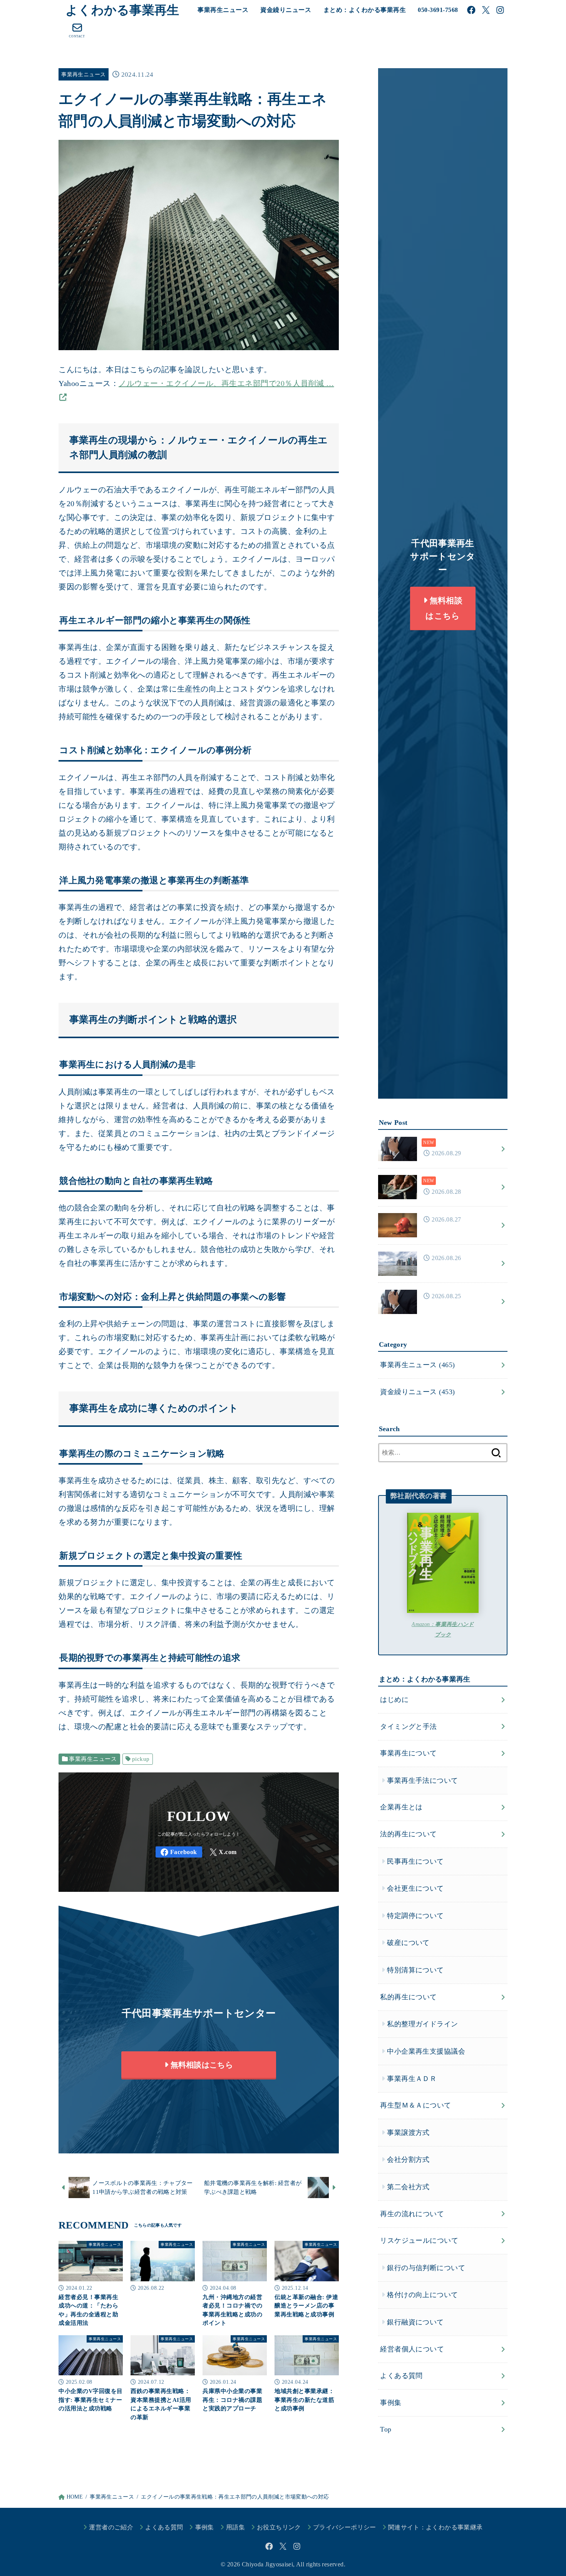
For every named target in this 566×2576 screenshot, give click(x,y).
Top (386, 2429)
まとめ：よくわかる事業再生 (365, 10)
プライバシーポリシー (345, 2527)
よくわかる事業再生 (122, 10)
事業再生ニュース (223, 10)
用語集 (235, 2527)
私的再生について (409, 1997)
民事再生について (415, 1861)
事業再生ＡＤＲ (412, 2078)
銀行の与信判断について (426, 2267)
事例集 (391, 2402)
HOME (75, 2497)
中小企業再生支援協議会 (426, 2051)
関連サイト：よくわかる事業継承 (435, 2527)
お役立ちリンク (279, 2527)
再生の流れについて (412, 2214)
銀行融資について (415, 2322)
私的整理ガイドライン (422, 2024)
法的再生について (409, 1834)
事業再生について (409, 1753)
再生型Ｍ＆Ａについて (415, 2105)
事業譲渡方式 (408, 2132)
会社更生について (415, 1888)
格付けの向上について (422, 2295)
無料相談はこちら (201, 2065)
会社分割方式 (408, 2160)
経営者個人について (412, 2349)
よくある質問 (401, 2376)
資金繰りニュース (286, 10)
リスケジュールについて (419, 2240)
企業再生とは (401, 1807)
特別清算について (415, 1970)
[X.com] (486, 10)
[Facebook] (471, 10)
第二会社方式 (408, 2187)
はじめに (394, 1700)
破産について (408, 1943)
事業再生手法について (422, 1780)
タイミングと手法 (409, 1726)
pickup (141, 1759)
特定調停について (415, 1916)
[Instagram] (500, 10)
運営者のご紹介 (111, 2527)
